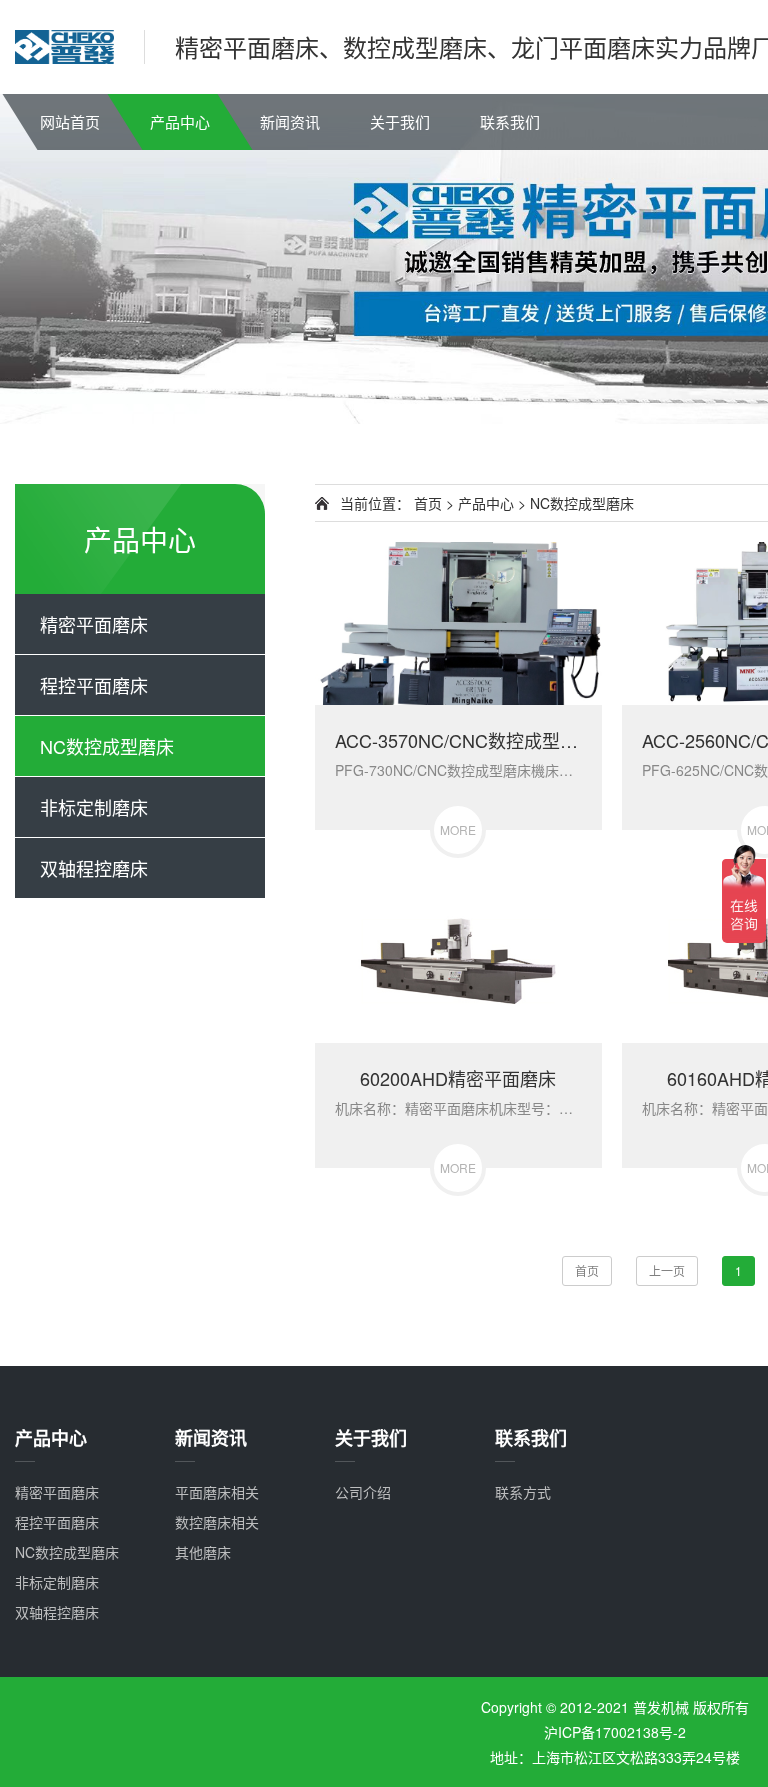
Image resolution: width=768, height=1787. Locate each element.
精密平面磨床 (94, 624)
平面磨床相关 (217, 1492)
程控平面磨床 (94, 685)
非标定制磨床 (94, 807)
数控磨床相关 (217, 1522)
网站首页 (70, 121)
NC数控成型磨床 (107, 746)
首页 (428, 503)
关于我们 (400, 121)
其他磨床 (203, 1552)
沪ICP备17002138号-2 (615, 1732)
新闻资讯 (290, 121)
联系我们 (510, 121)
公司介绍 (363, 1492)
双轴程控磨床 (94, 868)
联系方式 (523, 1492)
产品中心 (180, 121)
